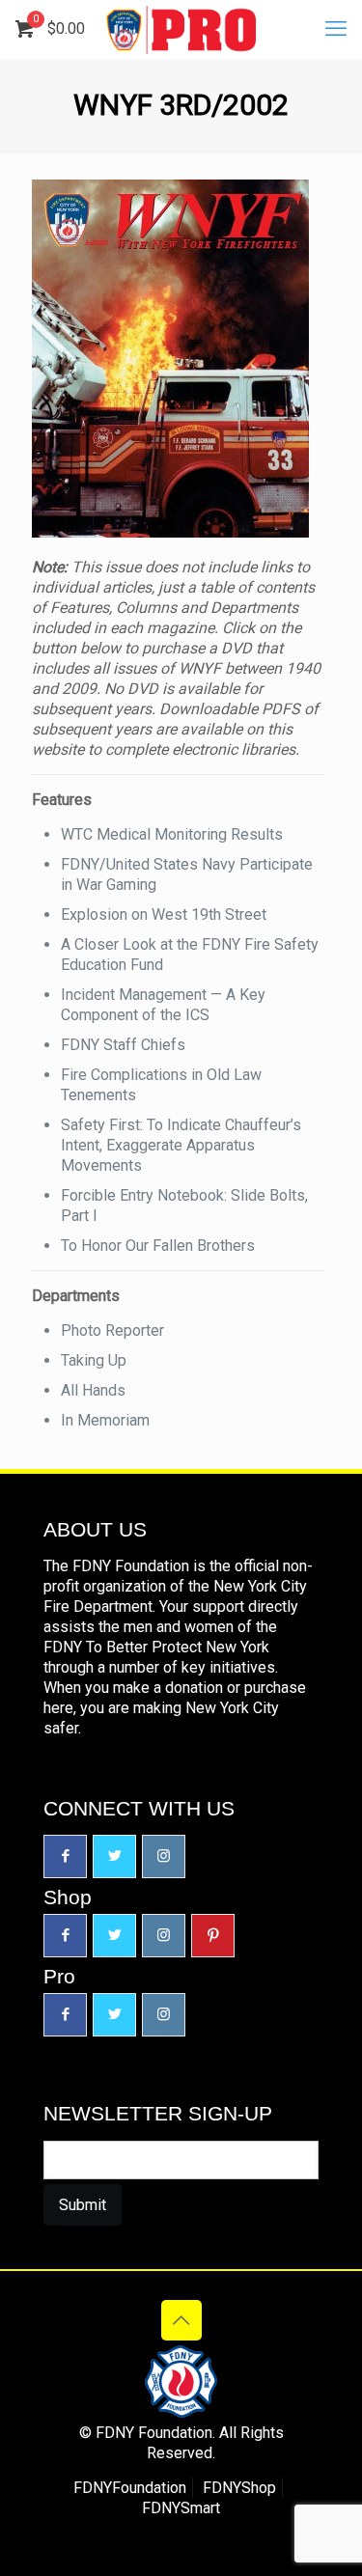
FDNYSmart (181, 2508)
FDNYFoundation (130, 2488)
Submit (83, 2205)
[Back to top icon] (181, 2320)
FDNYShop (239, 2488)
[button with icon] (65, 1856)
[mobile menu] (336, 29)
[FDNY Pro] (181, 29)
